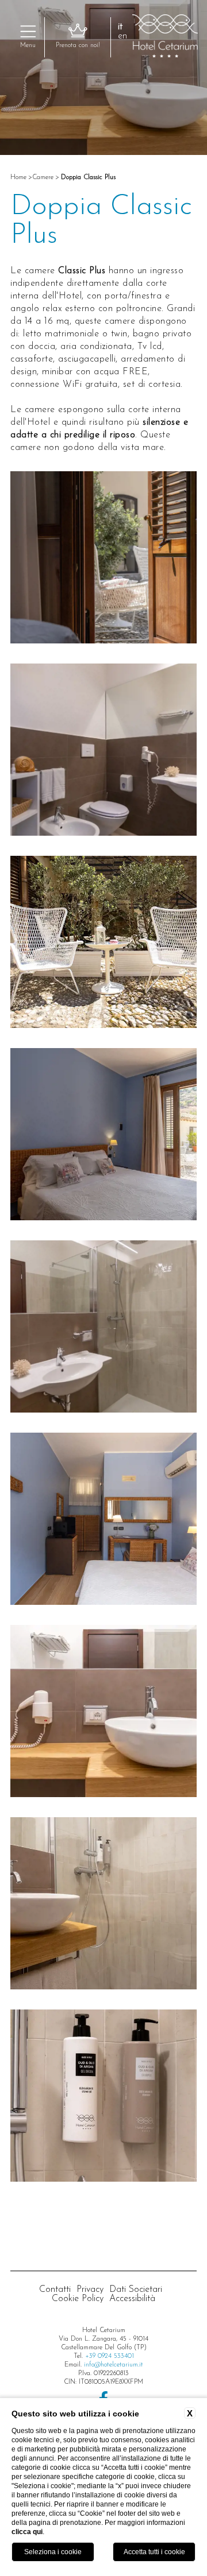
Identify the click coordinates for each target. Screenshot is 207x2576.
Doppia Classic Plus (88, 177)
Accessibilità (132, 2299)
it (120, 27)
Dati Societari (136, 2290)
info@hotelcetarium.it (114, 2365)
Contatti (55, 2290)
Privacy (90, 2290)
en (122, 36)
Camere (43, 177)
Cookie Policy (78, 2299)
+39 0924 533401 (110, 2356)
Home (18, 177)
